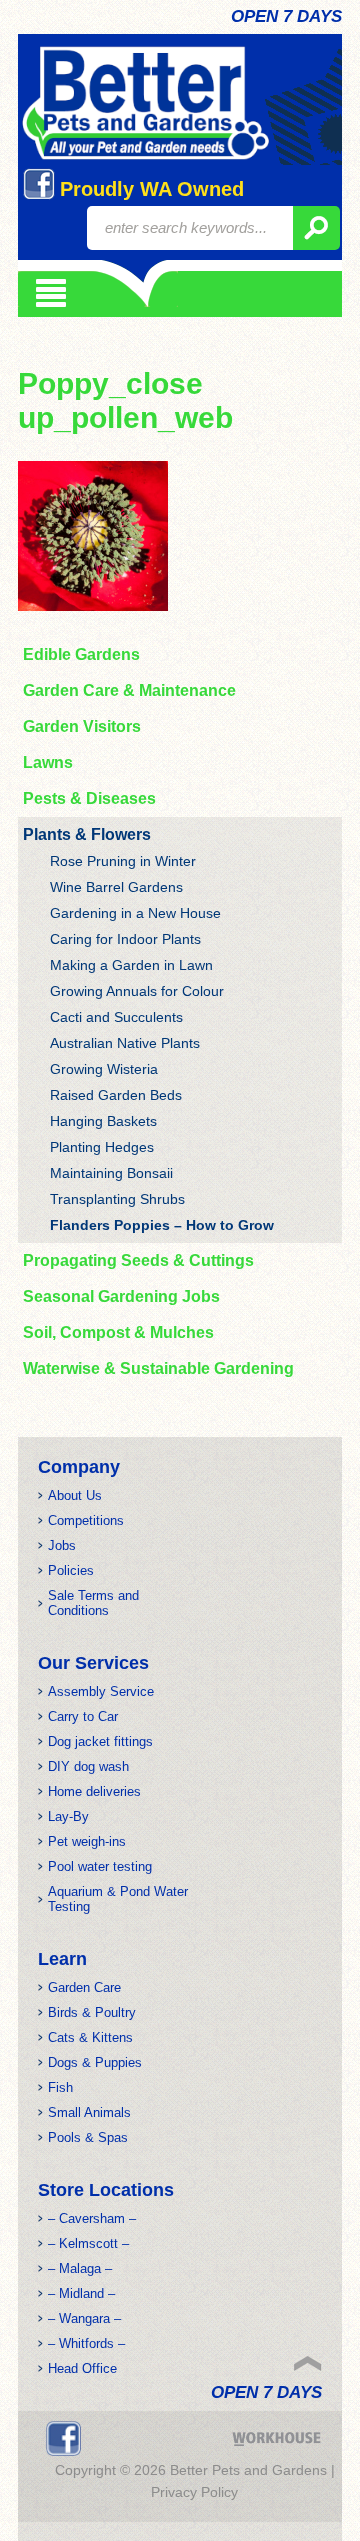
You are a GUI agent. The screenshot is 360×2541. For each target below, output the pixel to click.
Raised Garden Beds (116, 1095)
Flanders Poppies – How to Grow (162, 1225)
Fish (60, 2087)
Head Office (82, 2368)
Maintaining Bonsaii (111, 1173)
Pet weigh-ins (87, 1841)
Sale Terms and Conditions (93, 1603)
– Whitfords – (86, 2343)
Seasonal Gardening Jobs (121, 1296)
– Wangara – (84, 2318)
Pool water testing (100, 1866)
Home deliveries (94, 1791)
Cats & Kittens (90, 2037)
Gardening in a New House (135, 913)
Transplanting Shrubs (117, 1199)
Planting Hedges (102, 1147)
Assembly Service (101, 1691)
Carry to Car (83, 1716)
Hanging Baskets (103, 1121)
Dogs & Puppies (95, 2062)
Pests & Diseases (89, 798)
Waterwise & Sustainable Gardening (158, 1368)
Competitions (86, 1520)
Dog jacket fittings (100, 1741)
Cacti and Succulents (116, 1017)
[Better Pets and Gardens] (145, 103)
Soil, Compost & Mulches (118, 1332)
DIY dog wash (88, 1766)
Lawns (48, 762)
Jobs (62, 1545)
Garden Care (84, 1987)
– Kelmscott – (88, 2243)
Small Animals (89, 2112)
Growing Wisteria (104, 1069)
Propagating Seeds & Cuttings (138, 1260)
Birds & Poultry (92, 2012)
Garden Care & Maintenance (129, 690)
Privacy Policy (194, 2492)
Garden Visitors (82, 726)
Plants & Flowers (87, 834)
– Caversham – (92, 2218)
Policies (71, 1570)
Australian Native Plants (125, 1043)
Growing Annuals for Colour (137, 991)
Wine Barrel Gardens (116, 887)
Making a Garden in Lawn (131, 965)
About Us (75, 1495)
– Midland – (81, 2293)
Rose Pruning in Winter (123, 861)
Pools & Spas (88, 2137)
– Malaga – (80, 2268)
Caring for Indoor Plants (125, 939)
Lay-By (68, 1816)
